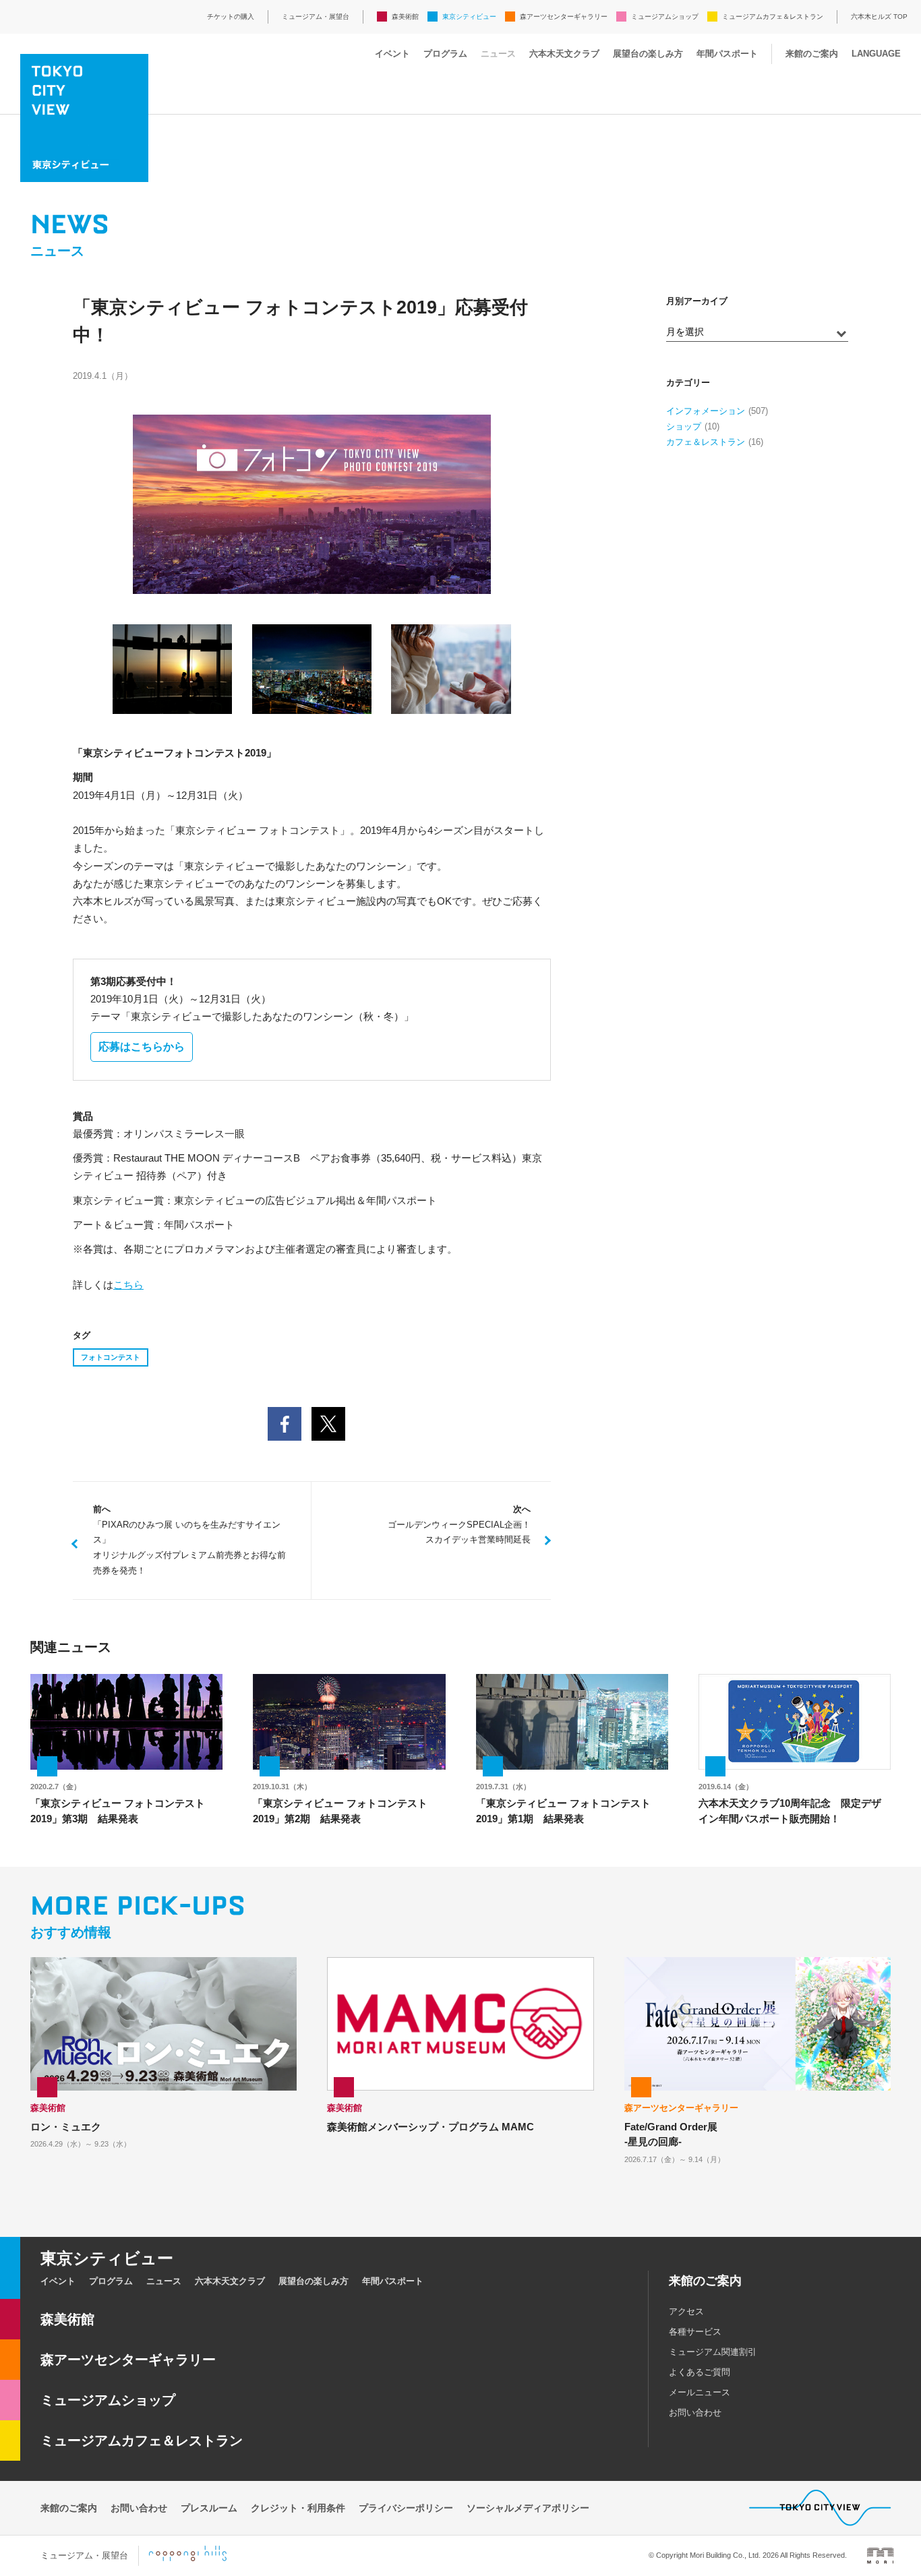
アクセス (686, 2311)
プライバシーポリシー (406, 2508)
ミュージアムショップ (665, 17)
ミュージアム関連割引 (713, 2352)
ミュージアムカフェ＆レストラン (773, 17)
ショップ (684, 426)
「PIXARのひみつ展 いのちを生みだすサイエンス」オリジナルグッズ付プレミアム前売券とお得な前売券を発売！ (189, 1540)
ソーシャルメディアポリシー (528, 2508)
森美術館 (405, 17)
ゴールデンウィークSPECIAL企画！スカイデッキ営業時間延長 (459, 1525)
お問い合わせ (695, 2413)
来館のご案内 (812, 54)
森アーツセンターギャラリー (564, 17)
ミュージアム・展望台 (316, 17)
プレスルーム (209, 2508)
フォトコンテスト (111, 1357)
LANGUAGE (876, 54)
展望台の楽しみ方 (648, 54)
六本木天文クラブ (564, 54)
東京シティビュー (469, 17)
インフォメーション (706, 411)
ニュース (498, 54)
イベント (392, 54)
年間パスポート (727, 54)
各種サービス (695, 2332)
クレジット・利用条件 (298, 2508)
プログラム (445, 54)
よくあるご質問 (700, 2372)
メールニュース (700, 2392)
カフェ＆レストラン (706, 442)
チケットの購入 (231, 17)
